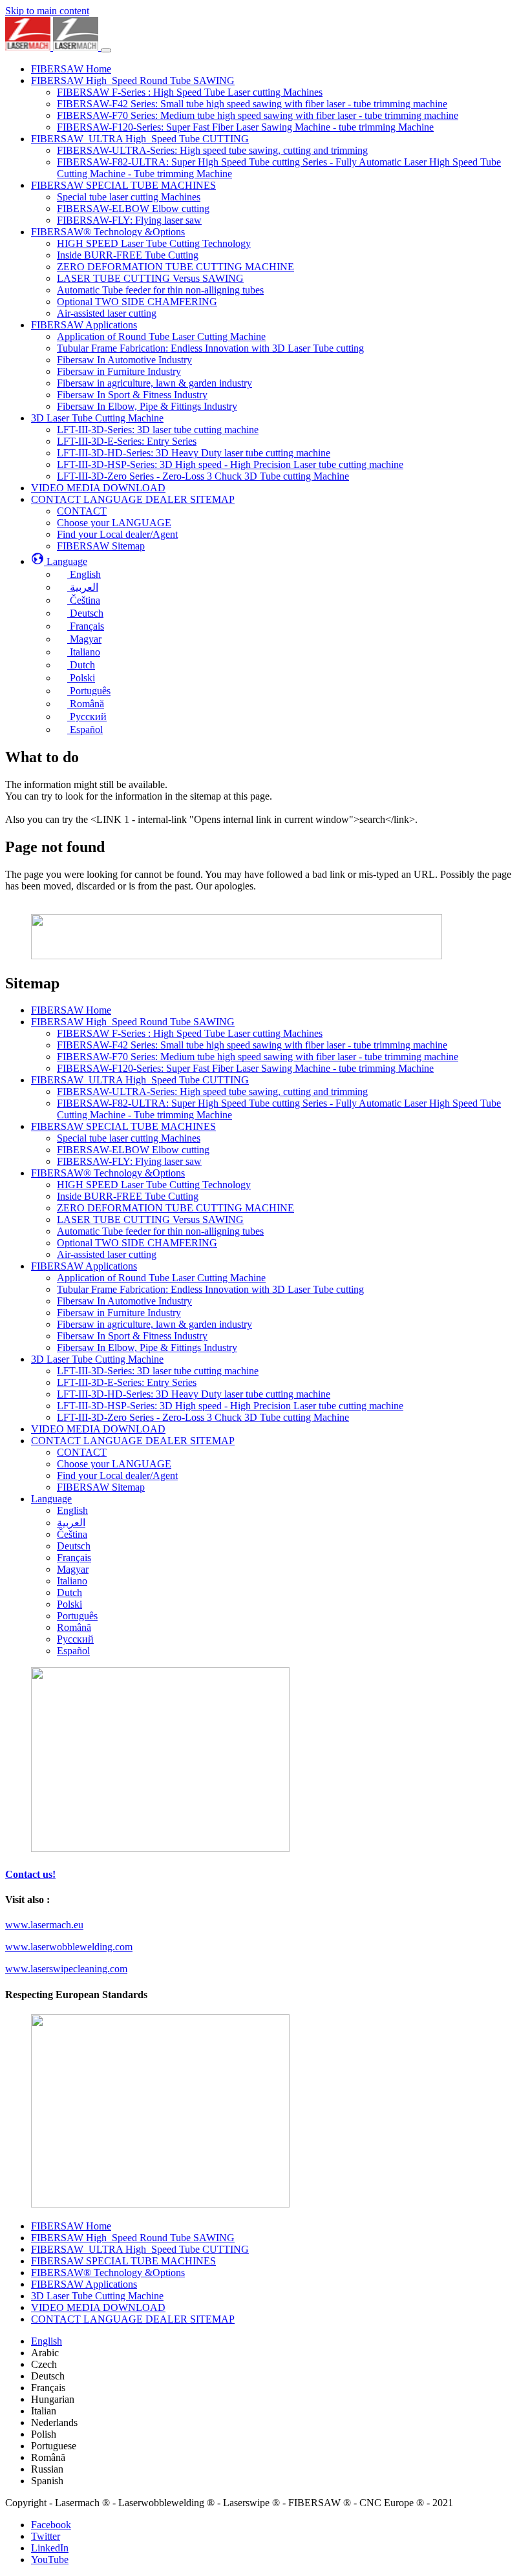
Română (74, 1627)
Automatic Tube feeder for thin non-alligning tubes (160, 1231)
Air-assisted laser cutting (107, 1254)
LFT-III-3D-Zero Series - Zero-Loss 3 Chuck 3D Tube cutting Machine (203, 1417)
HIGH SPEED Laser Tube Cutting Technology (154, 1185)
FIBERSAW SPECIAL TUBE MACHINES (123, 1126)
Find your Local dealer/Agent (117, 1475)
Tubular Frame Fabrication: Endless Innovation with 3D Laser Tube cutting (210, 1289)
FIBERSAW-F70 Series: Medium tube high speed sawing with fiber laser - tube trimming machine (258, 1057)
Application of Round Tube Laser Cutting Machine (161, 1278)
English (72, 1510)
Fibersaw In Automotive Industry (124, 1301)
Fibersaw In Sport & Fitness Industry (132, 1336)
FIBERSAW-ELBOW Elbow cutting (133, 1150)
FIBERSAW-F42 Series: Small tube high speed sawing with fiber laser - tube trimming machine (252, 1045)
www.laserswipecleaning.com (66, 1969)
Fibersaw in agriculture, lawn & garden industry (154, 1324)
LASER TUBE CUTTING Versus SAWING (150, 1219)
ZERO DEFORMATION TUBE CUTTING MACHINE (175, 1208)
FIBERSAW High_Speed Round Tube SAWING (133, 1022)
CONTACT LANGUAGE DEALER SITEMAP (133, 1441)
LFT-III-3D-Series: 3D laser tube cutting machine (158, 1371)
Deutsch (74, 1546)
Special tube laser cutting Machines (129, 1138)
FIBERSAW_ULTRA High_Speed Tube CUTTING (140, 1080)
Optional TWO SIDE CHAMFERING (137, 1243)
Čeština (72, 1534)
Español (73, 1651)
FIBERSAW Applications (84, 1266)
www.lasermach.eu (44, 1925)
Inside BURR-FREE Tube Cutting (128, 1196)
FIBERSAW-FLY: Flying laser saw (129, 1161)
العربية (71, 1523)
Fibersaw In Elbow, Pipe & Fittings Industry (147, 1347)
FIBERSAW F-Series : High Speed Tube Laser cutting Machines (190, 1033)
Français (74, 1558)
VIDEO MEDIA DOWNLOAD (98, 1429)
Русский (75, 1639)
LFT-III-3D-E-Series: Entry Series (127, 1382)
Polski (69, 1604)
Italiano (72, 1581)
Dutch (69, 1592)
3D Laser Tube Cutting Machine (97, 1359)
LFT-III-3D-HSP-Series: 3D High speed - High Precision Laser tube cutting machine (230, 1406)
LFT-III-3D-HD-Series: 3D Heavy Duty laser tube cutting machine (194, 1394)
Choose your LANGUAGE (114, 1464)
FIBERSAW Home (71, 1010)
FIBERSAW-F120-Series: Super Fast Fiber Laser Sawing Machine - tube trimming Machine (245, 1068)
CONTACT (82, 1452)
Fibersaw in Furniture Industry (119, 1313)
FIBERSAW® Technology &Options (108, 1173)
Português (77, 1616)
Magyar (73, 1569)
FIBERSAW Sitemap (101, 1487)
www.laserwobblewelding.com (69, 1947)
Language (51, 1499)
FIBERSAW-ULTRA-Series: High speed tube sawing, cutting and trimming (212, 1091)
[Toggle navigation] (106, 50)
